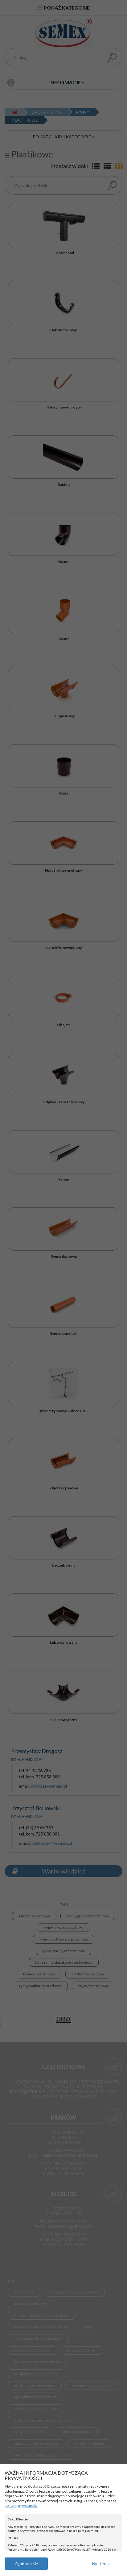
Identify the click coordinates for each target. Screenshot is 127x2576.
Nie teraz (101, 2563)
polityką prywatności (21, 2505)
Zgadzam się (26, 2563)
